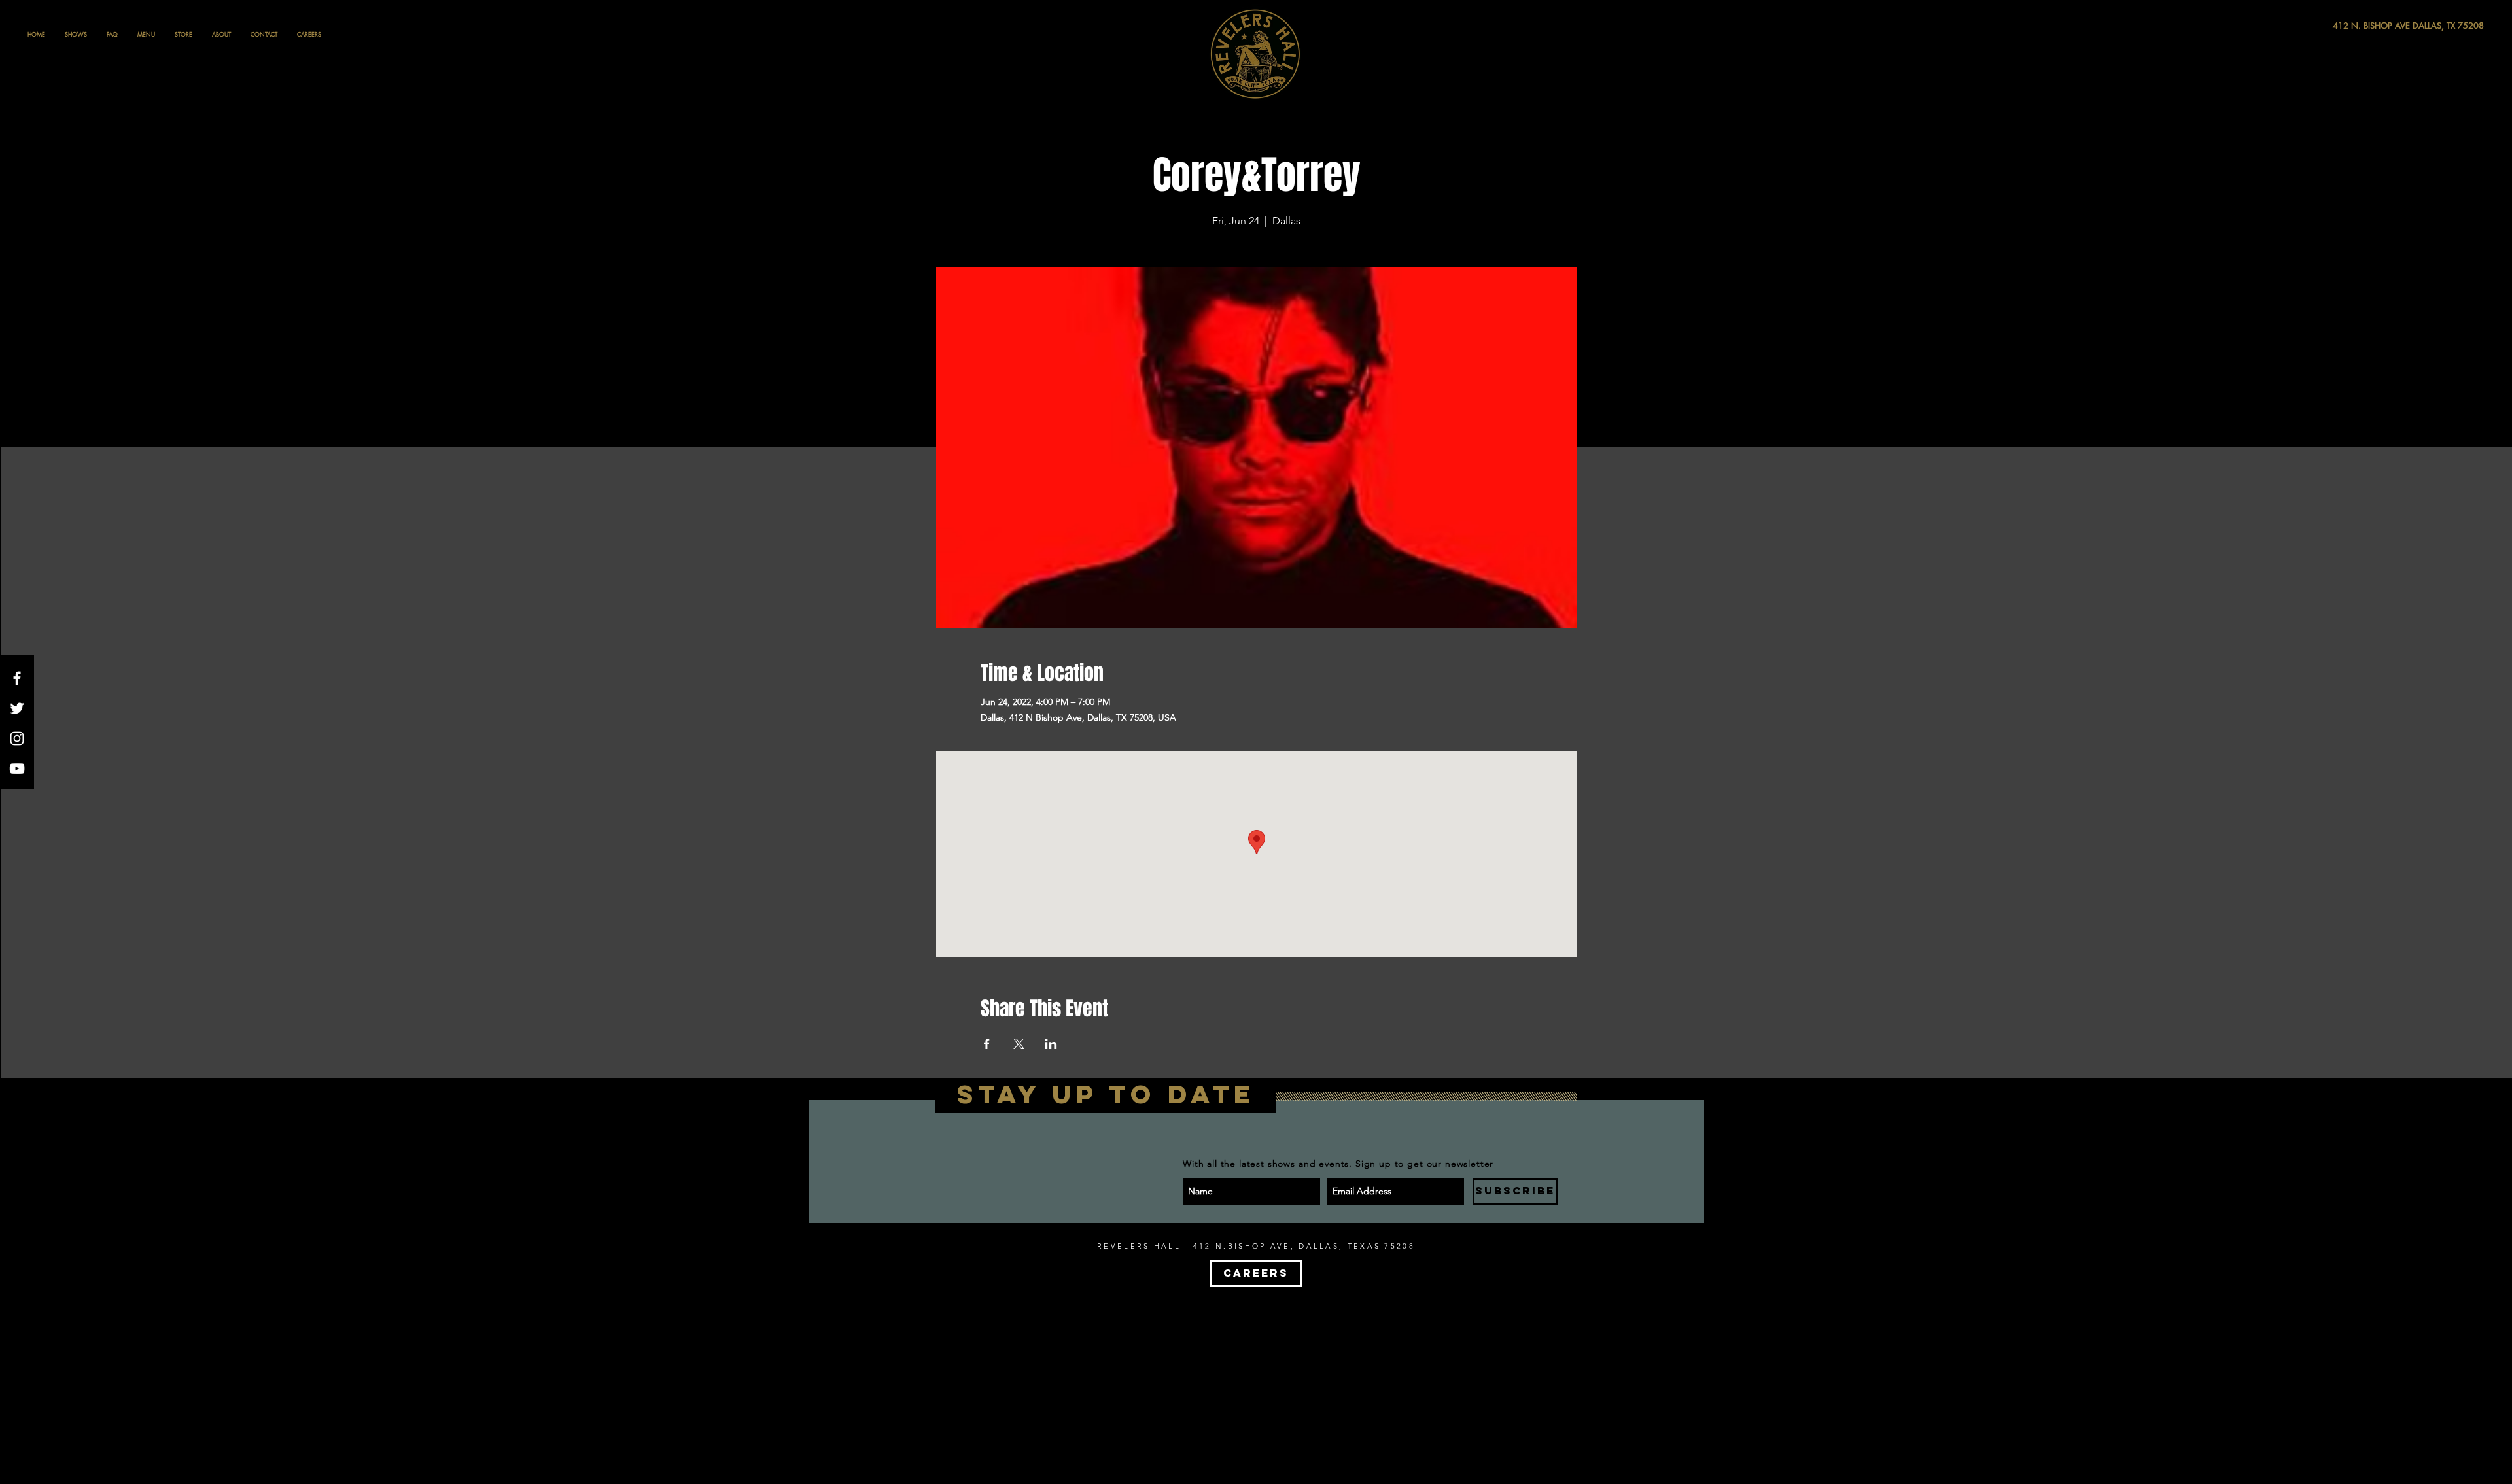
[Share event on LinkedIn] (1051, 1044)
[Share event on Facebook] (987, 1044)
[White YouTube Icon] (17, 768)
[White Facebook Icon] (17, 678)
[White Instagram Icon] (17, 738)
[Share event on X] (1019, 1044)
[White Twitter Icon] (17, 708)
